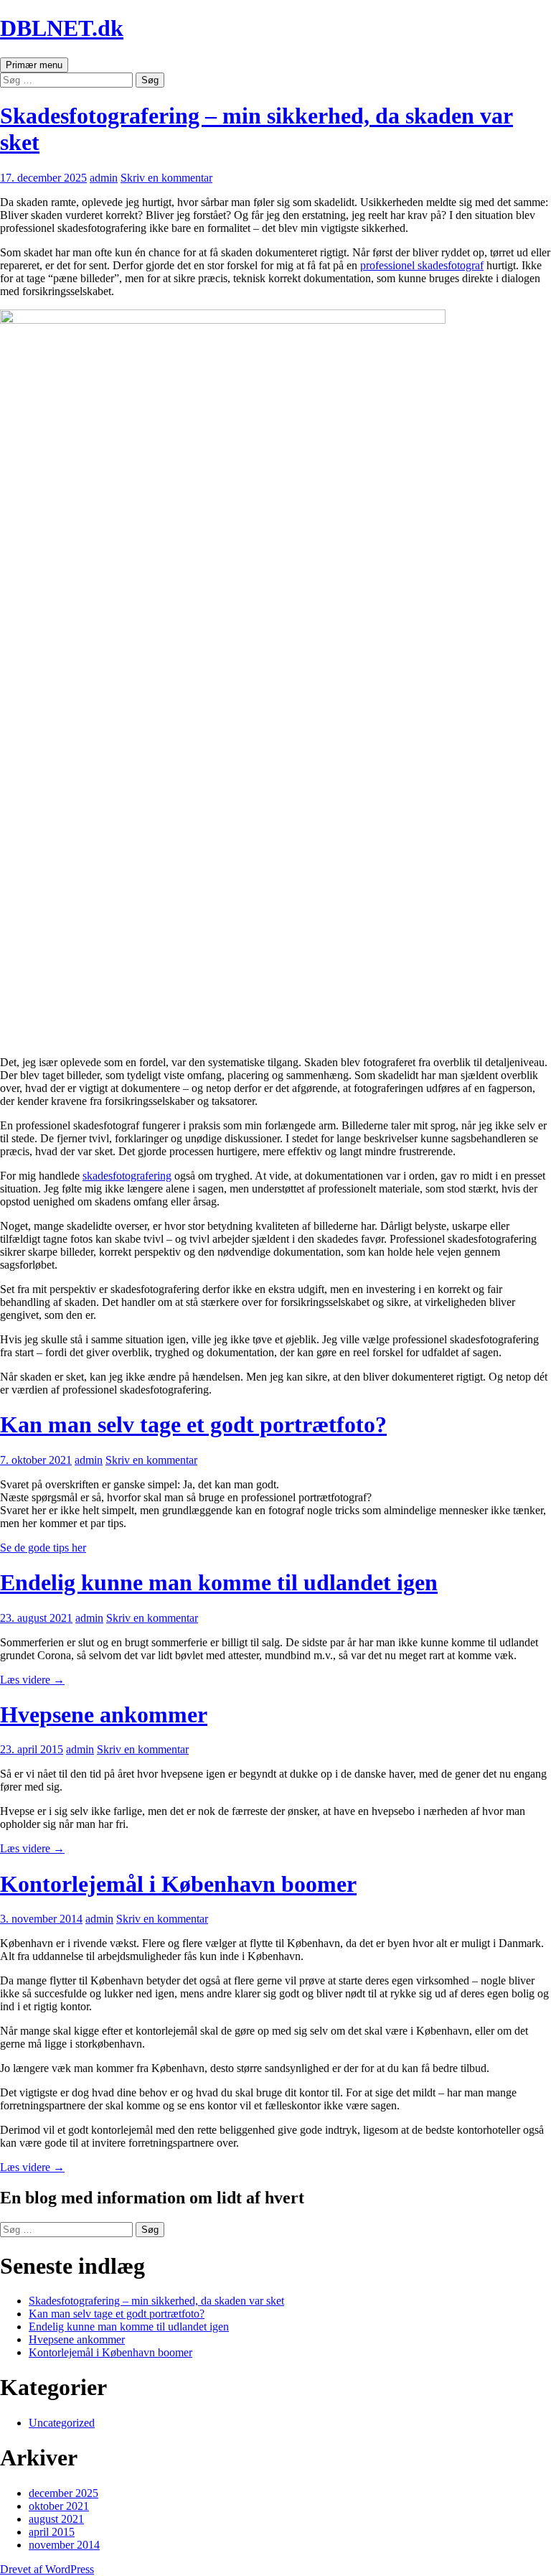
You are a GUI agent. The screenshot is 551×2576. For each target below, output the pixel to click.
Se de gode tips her (43, 1548)
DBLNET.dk (62, 28)
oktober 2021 (59, 2506)
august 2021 (56, 2519)
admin (104, 178)
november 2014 (64, 2545)
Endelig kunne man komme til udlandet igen (219, 1582)
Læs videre (32, 1680)
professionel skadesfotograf (422, 265)
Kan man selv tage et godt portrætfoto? (193, 1424)
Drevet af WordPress (47, 2569)
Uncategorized (62, 2423)
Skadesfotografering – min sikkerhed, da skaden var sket (156, 2301)
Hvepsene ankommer (104, 1714)
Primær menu (34, 65)
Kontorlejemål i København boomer (178, 1884)
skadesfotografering (127, 1176)
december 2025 (63, 2493)
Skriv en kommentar (166, 178)
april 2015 (52, 2532)
